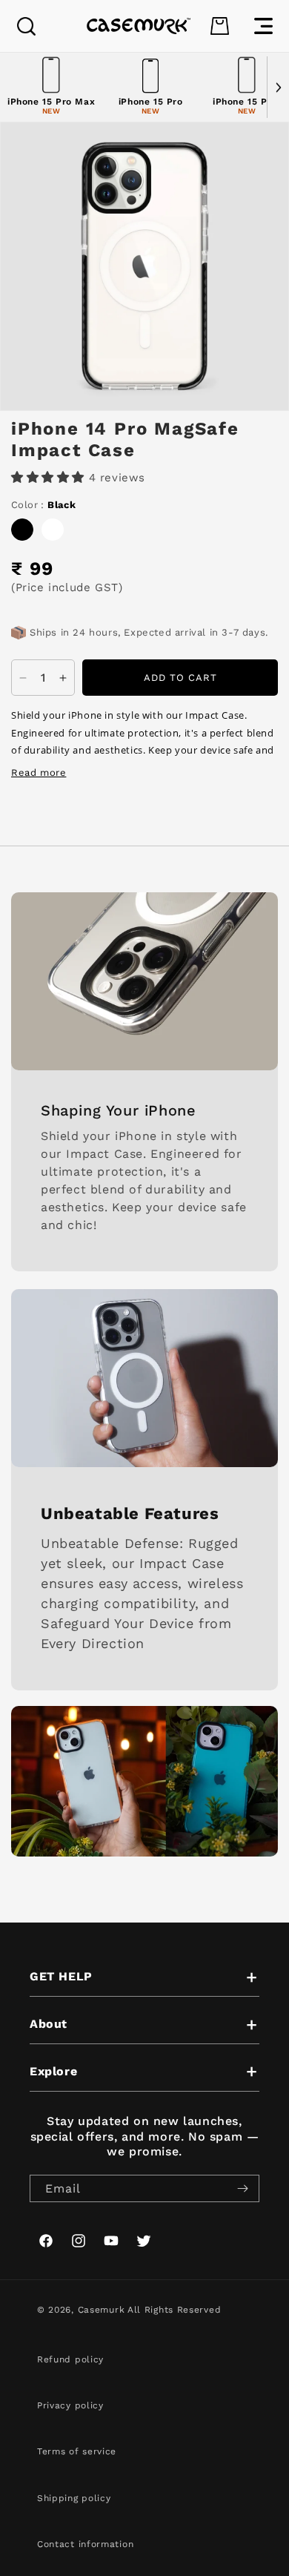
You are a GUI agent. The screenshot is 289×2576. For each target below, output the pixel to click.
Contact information (85, 2544)
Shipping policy (74, 2498)
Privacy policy (70, 2405)
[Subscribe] (242, 2188)
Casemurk (102, 2310)
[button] (26, 26)
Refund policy (70, 2359)
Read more (39, 773)
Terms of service (77, 2451)
